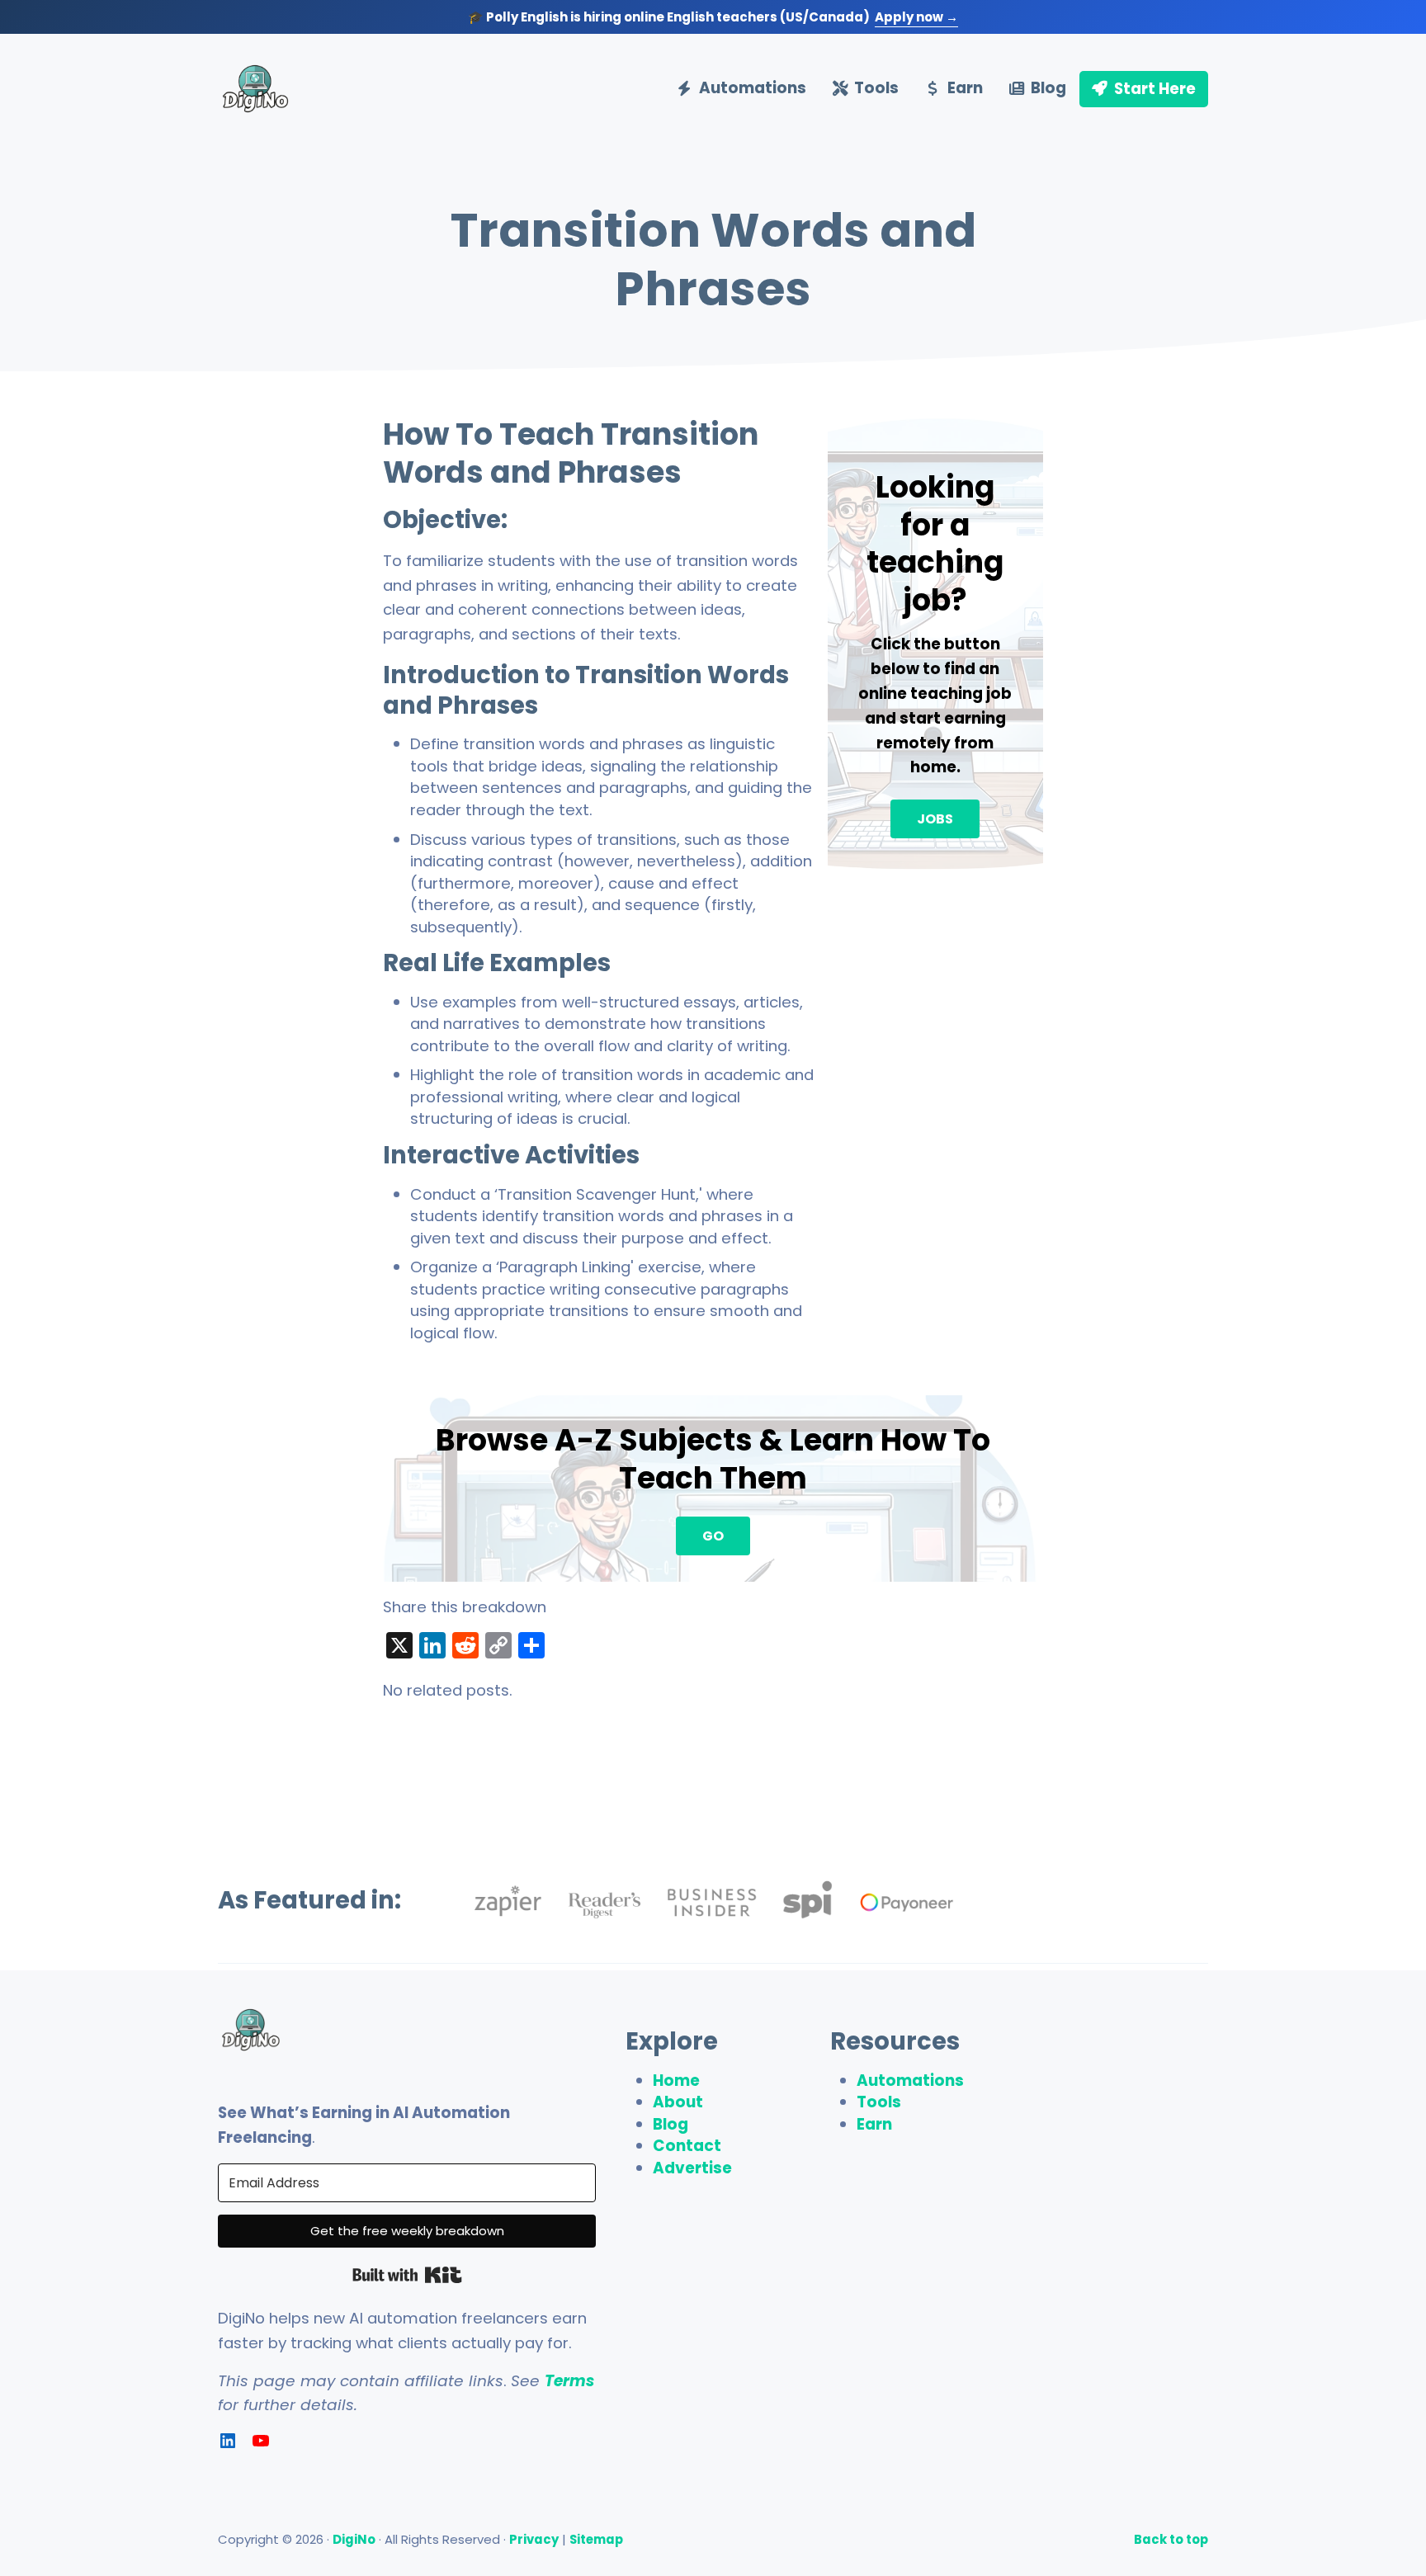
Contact (687, 2146)
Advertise (692, 2168)
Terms (569, 2381)
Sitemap (596, 2539)
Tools (879, 2102)
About (678, 2102)
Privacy (534, 2539)
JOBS (935, 819)
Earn (874, 2124)
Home (676, 2081)
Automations (910, 2081)
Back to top (1171, 2539)
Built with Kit (407, 2275)
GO (713, 1536)
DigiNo (354, 2539)
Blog (671, 2124)
